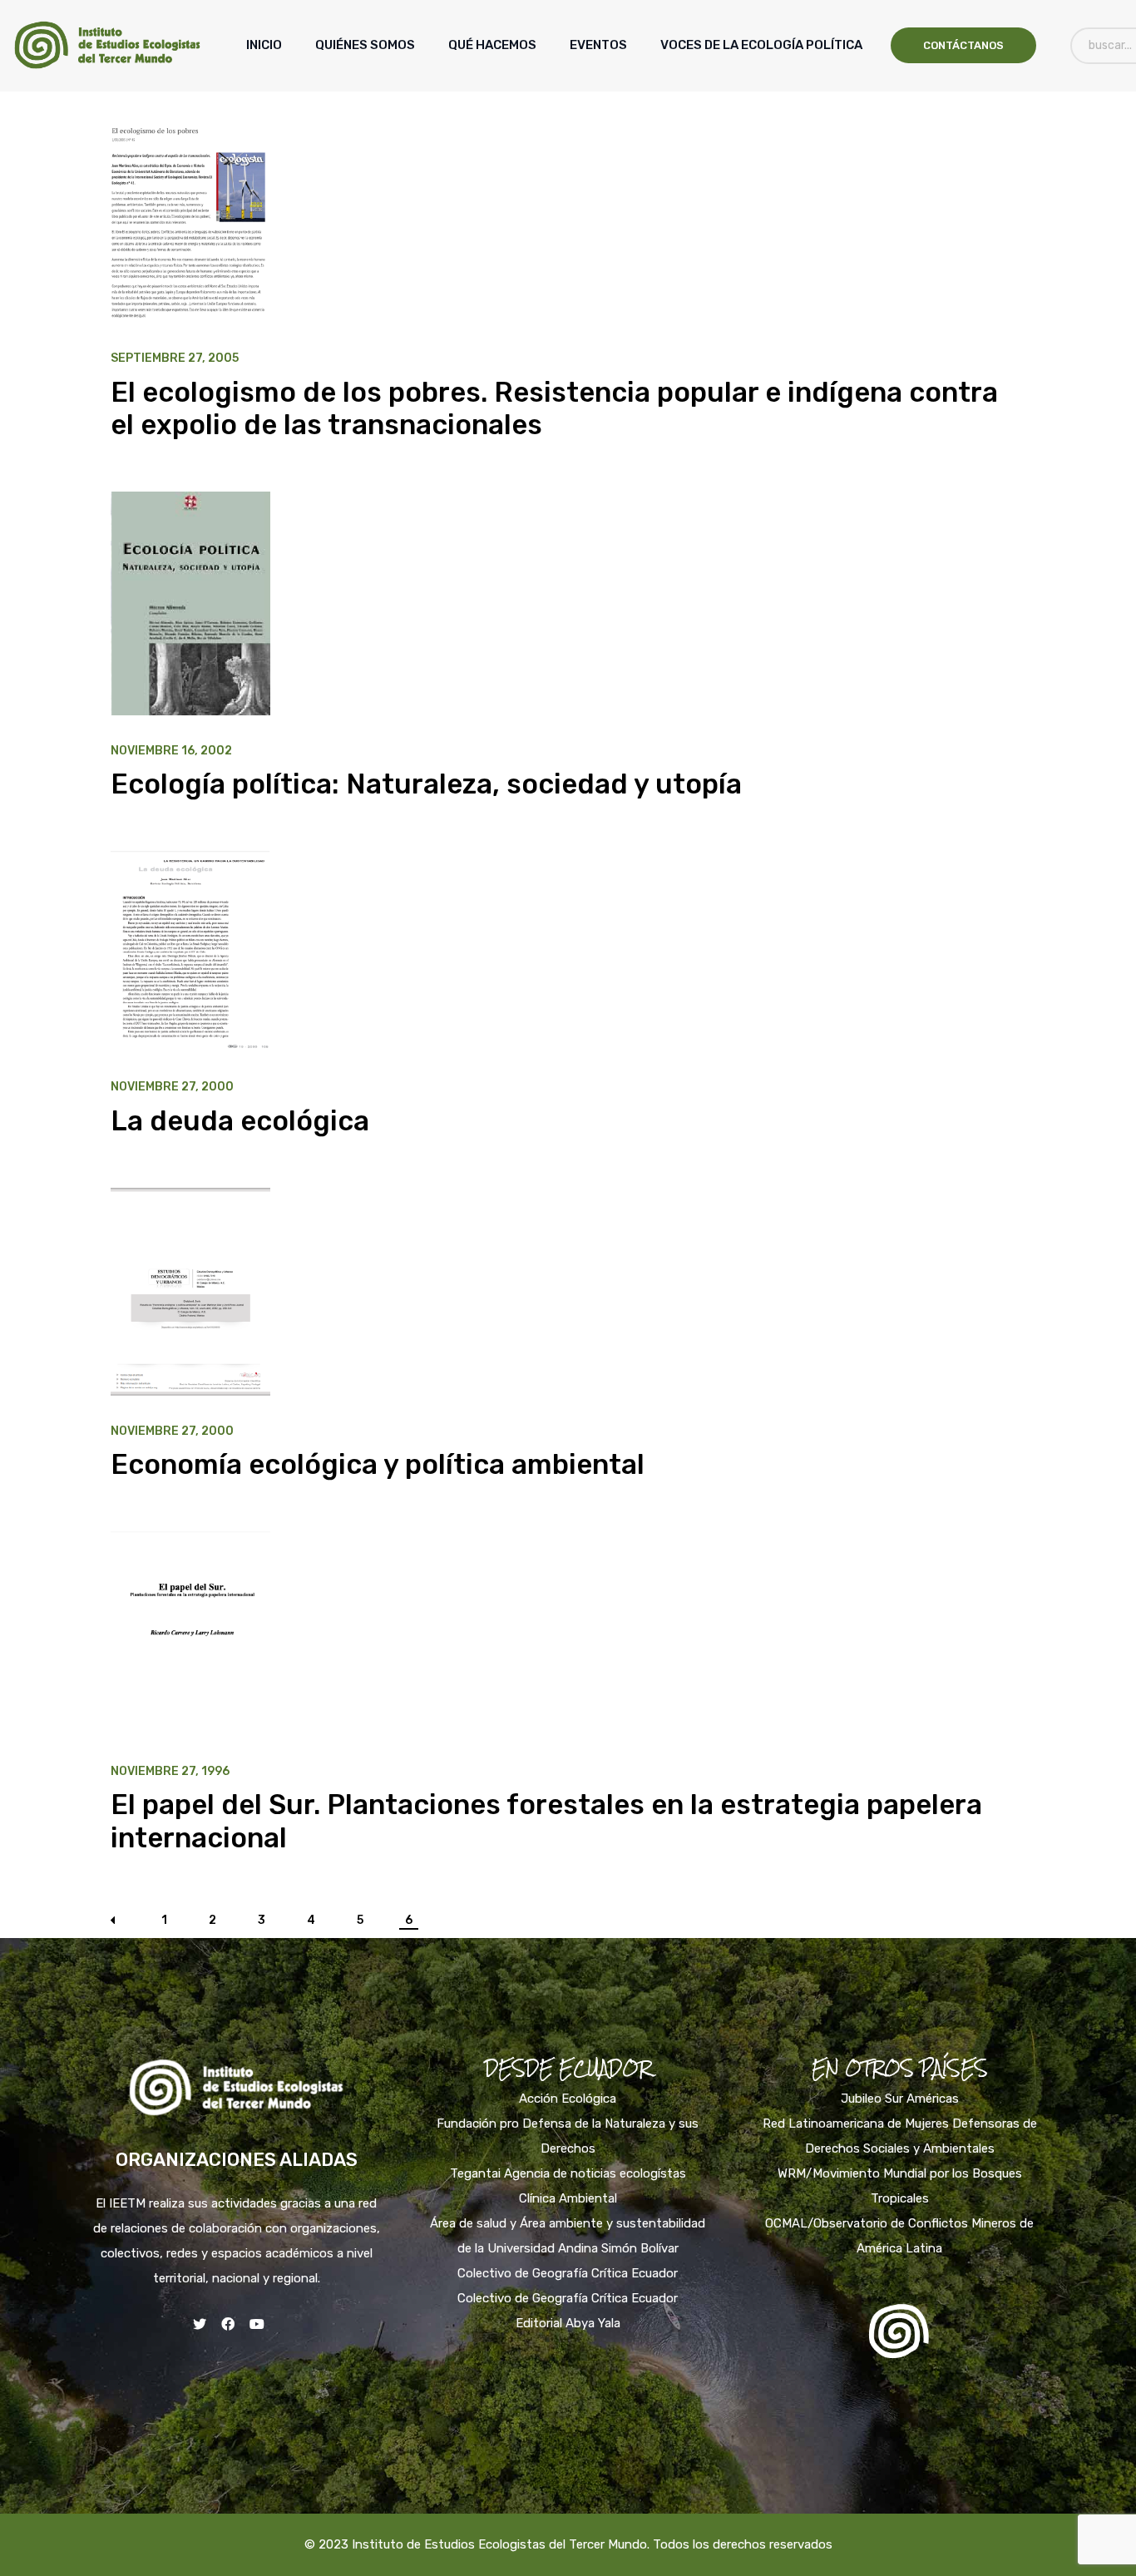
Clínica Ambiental (568, 2198)
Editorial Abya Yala (568, 2323)
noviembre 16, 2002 (171, 751)
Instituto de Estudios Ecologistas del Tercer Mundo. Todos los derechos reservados (592, 2544)
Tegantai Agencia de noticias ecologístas (568, 2173)
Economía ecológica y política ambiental (378, 1464)
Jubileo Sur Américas (900, 2099)
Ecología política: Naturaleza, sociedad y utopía (426, 784)
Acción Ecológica (568, 2099)
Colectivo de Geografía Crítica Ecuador (568, 2273)
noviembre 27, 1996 (170, 1772)
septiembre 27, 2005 (175, 358)
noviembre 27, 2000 (172, 1087)
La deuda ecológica (240, 1121)
